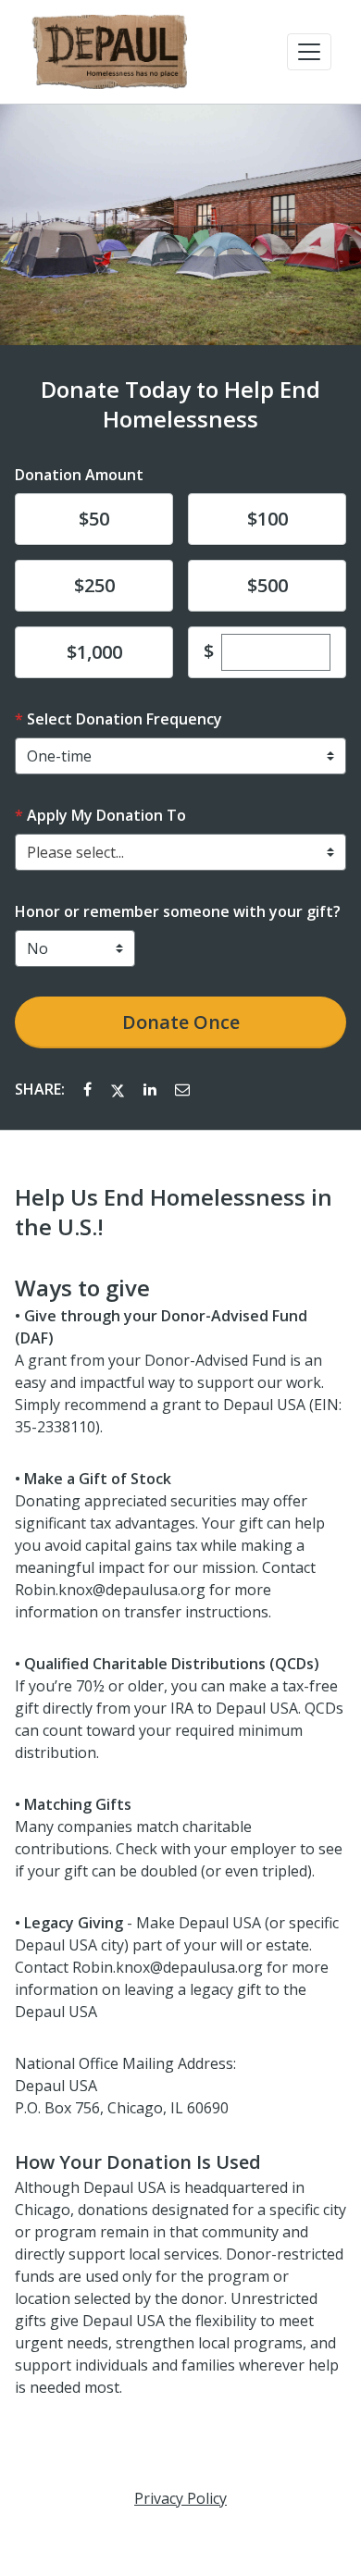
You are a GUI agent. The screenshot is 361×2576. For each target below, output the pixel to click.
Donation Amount (79, 475)
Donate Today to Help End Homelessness (180, 404)
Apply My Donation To (106, 815)
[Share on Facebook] (89, 1089)
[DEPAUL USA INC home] (108, 52)
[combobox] (180, 852)
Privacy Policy (180, 2498)
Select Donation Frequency (124, 719)
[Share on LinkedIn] (152, 1089)
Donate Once (181, 1022)
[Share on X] (119, 1089)
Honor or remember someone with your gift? (178, 911)
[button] (309, 52)
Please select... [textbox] (75, 852)
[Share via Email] (182, 1089)
